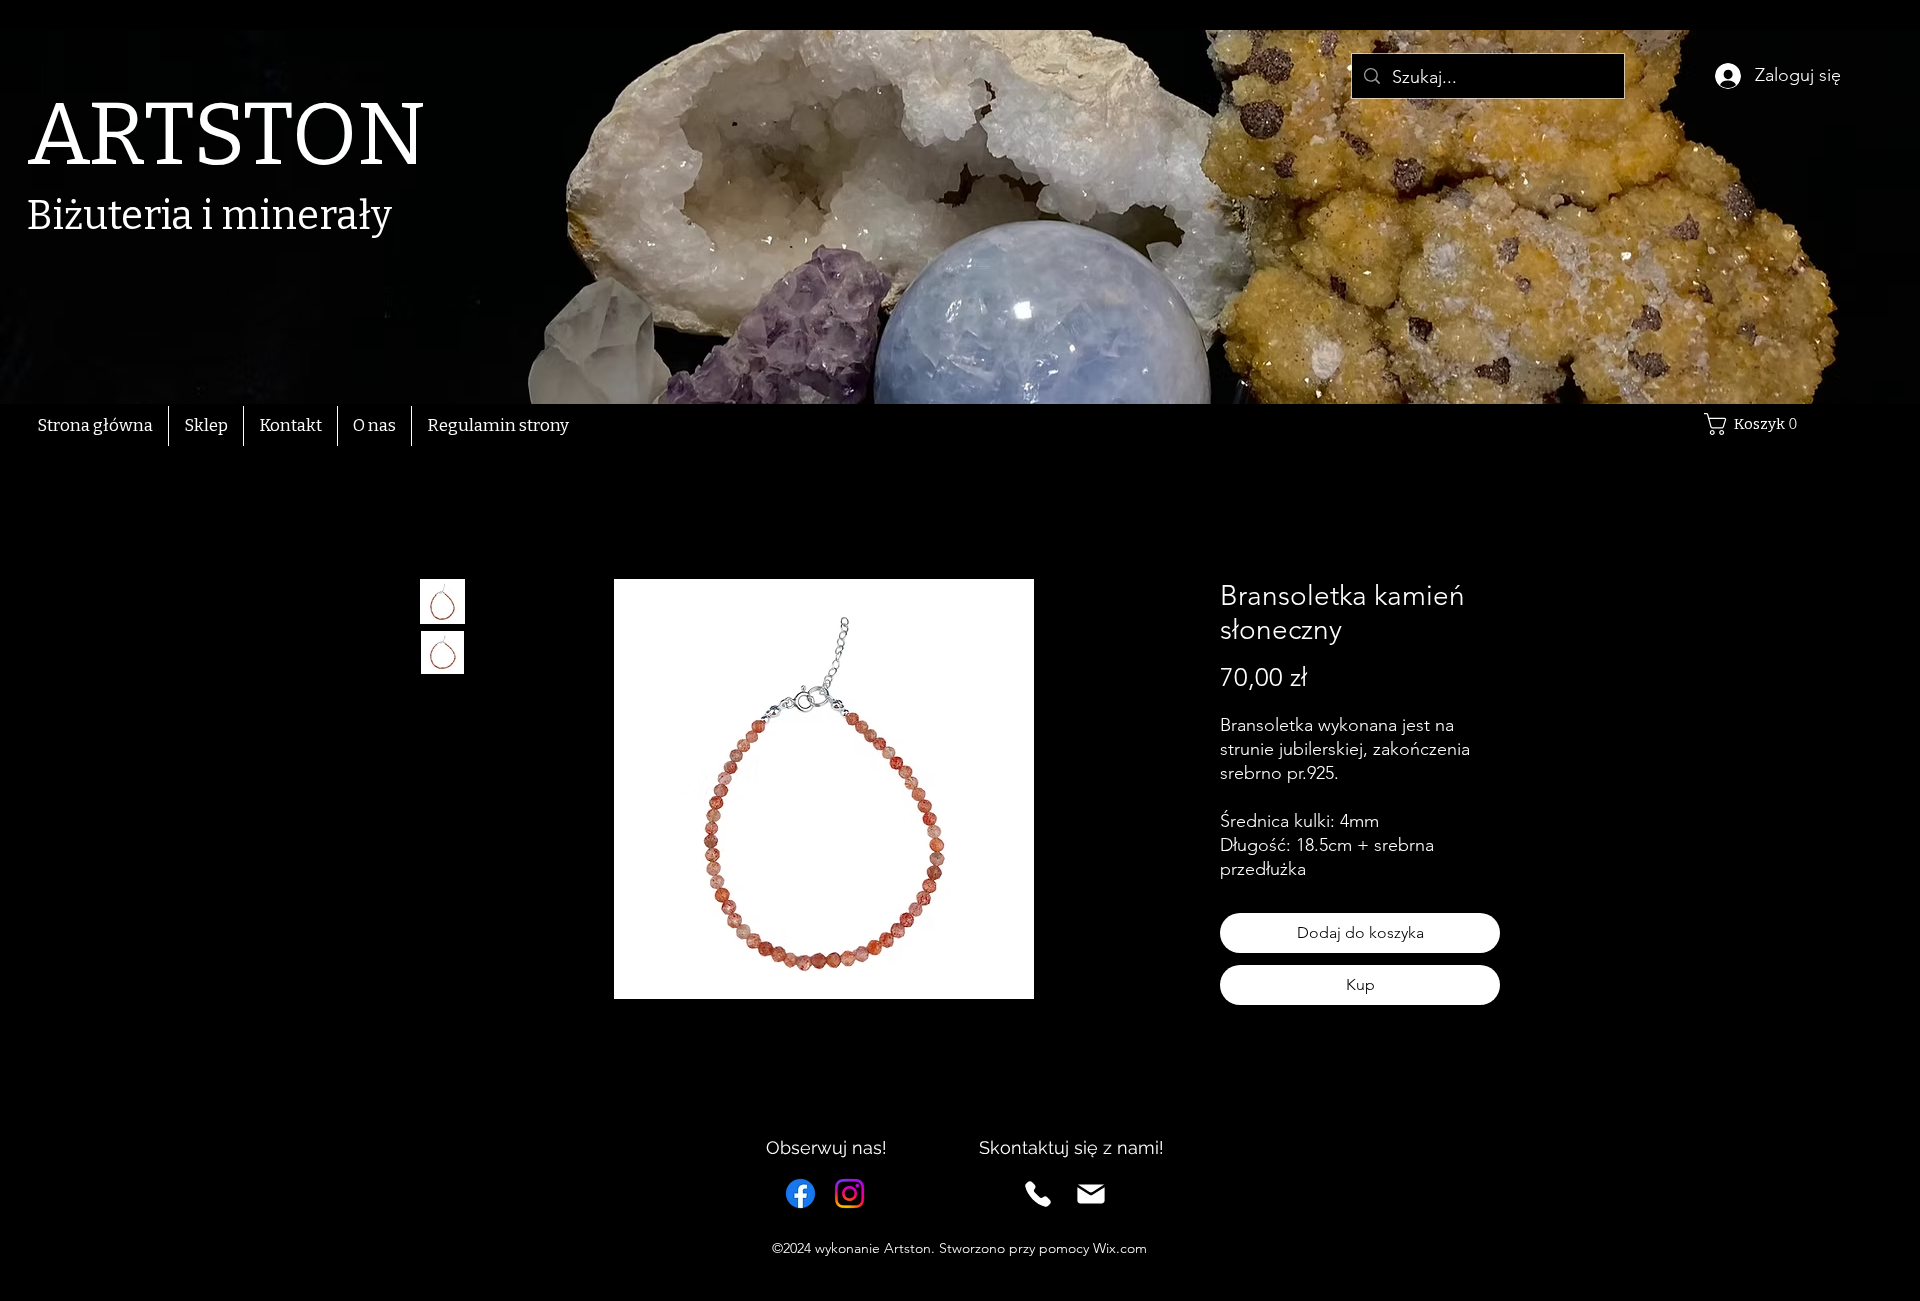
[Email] (1091, 1193)
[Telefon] (1038, 1193)
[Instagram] (849, 1193)
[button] (1755, 424)
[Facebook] (800, 1193)
